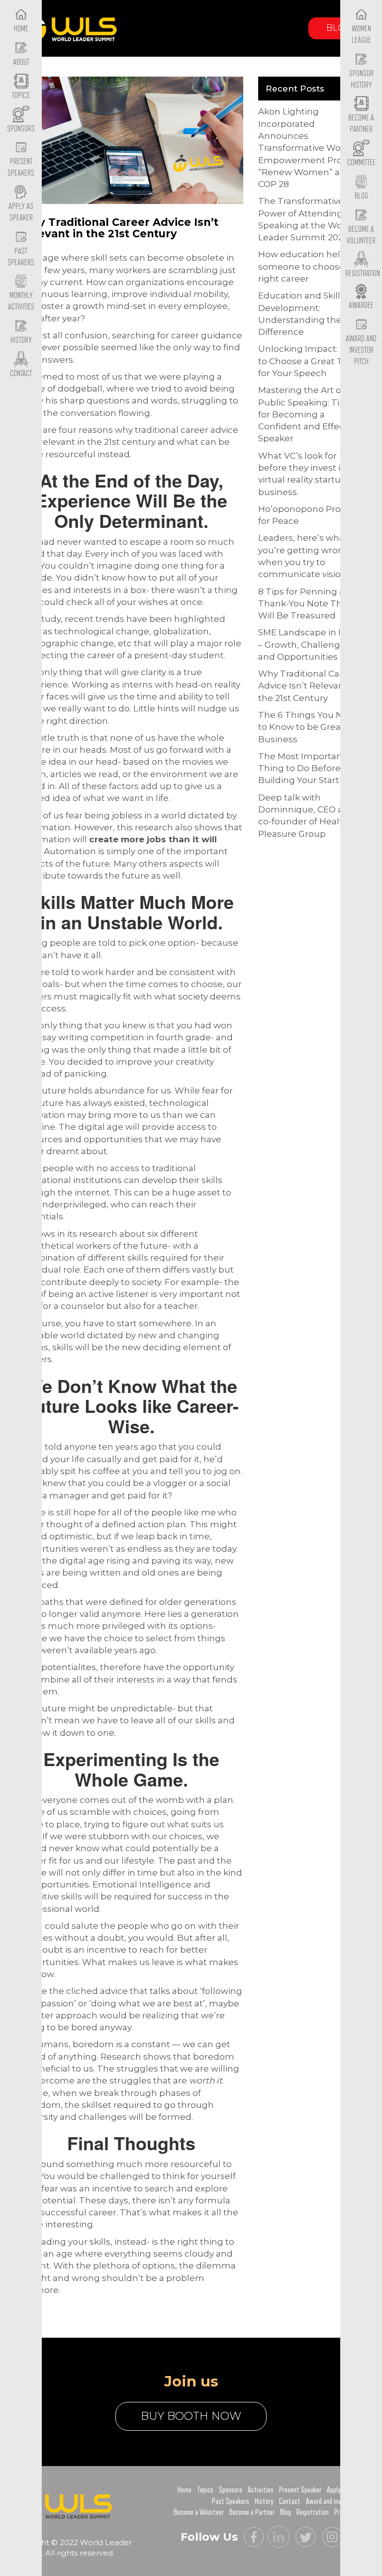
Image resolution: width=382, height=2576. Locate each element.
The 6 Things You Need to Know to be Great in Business (309, 727)
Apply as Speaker (21, 212)
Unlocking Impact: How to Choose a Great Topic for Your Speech (309, 361)
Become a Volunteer (361, 235)
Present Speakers (21, 167)
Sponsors (231, 2490)
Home (185, 2490)
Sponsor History (361, 79)
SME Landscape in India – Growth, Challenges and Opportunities (309, 644)
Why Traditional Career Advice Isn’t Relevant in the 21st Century (308, 686)
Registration (313, 2512)
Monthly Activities (21, 301)
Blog (339, 28)
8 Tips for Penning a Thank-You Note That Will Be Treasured (304, 604)
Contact (290, 2501)
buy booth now (191, 2416)
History (264, 2501)
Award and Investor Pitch (361, 350)
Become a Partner (361, 124)
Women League (361, 35)
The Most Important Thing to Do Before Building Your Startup (305, 768)
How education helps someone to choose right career (304, 266)
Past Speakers (21, 257)
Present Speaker (300, 2490)
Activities (261, 2490)
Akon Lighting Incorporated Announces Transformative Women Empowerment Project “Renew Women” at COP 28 (310, 148)
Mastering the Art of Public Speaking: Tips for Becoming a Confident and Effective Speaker (309, 414)
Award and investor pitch (338, 2501)
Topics (205, 2490)
